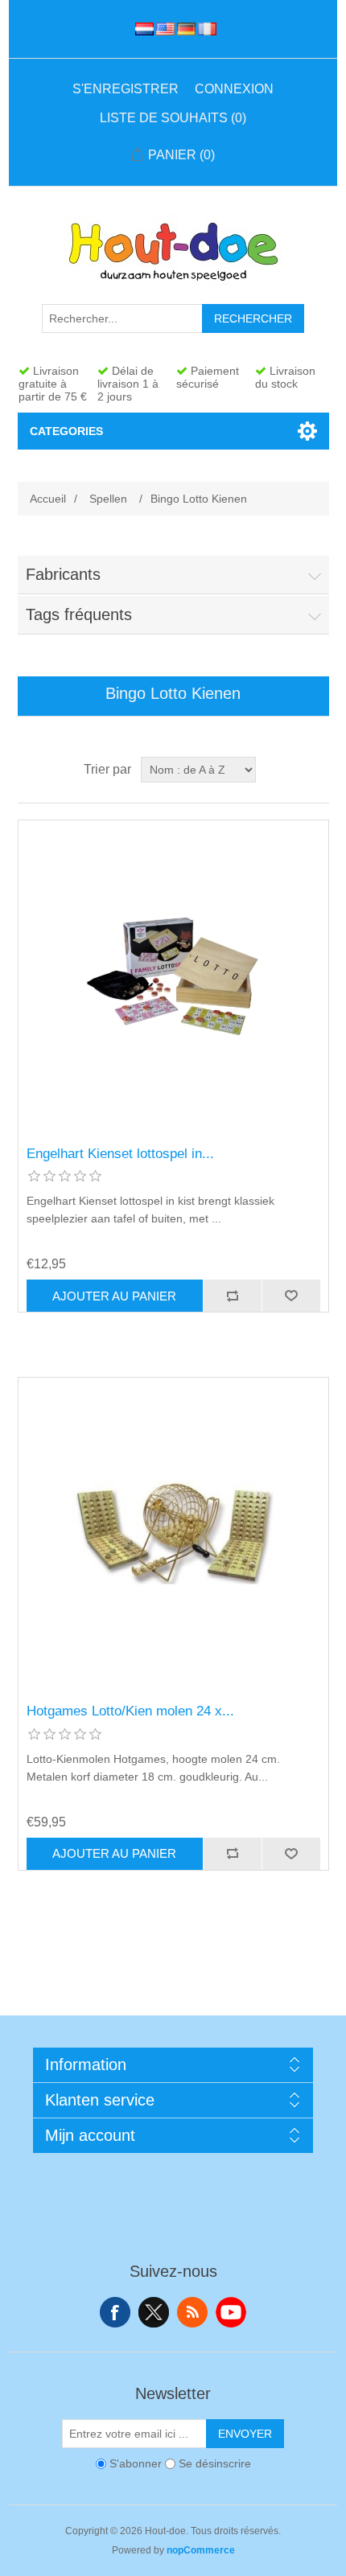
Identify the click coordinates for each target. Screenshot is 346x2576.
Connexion (234, 89)
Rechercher (253, 318)
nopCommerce (201, 2550)
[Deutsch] (183, 29)
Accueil (48, 499)
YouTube (231, 2312)
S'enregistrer (126, 89)
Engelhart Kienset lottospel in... (120, 1154)
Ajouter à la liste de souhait (291, 1296)
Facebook (115, 2312)
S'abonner (136, 2463)
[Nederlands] (142, 29)
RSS (192, 2312)
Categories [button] (66, 431)
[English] (163, 29)
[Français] (204, 29)
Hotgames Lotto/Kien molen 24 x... (130, 1711)
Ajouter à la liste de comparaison (232, 1296)
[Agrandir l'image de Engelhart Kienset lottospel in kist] (173, 975)
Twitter (154, 2312)
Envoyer (245, 2434)
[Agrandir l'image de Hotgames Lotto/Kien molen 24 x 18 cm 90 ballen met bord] (173, 1532)
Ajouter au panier (114, 1296)
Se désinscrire (215, 2463)
